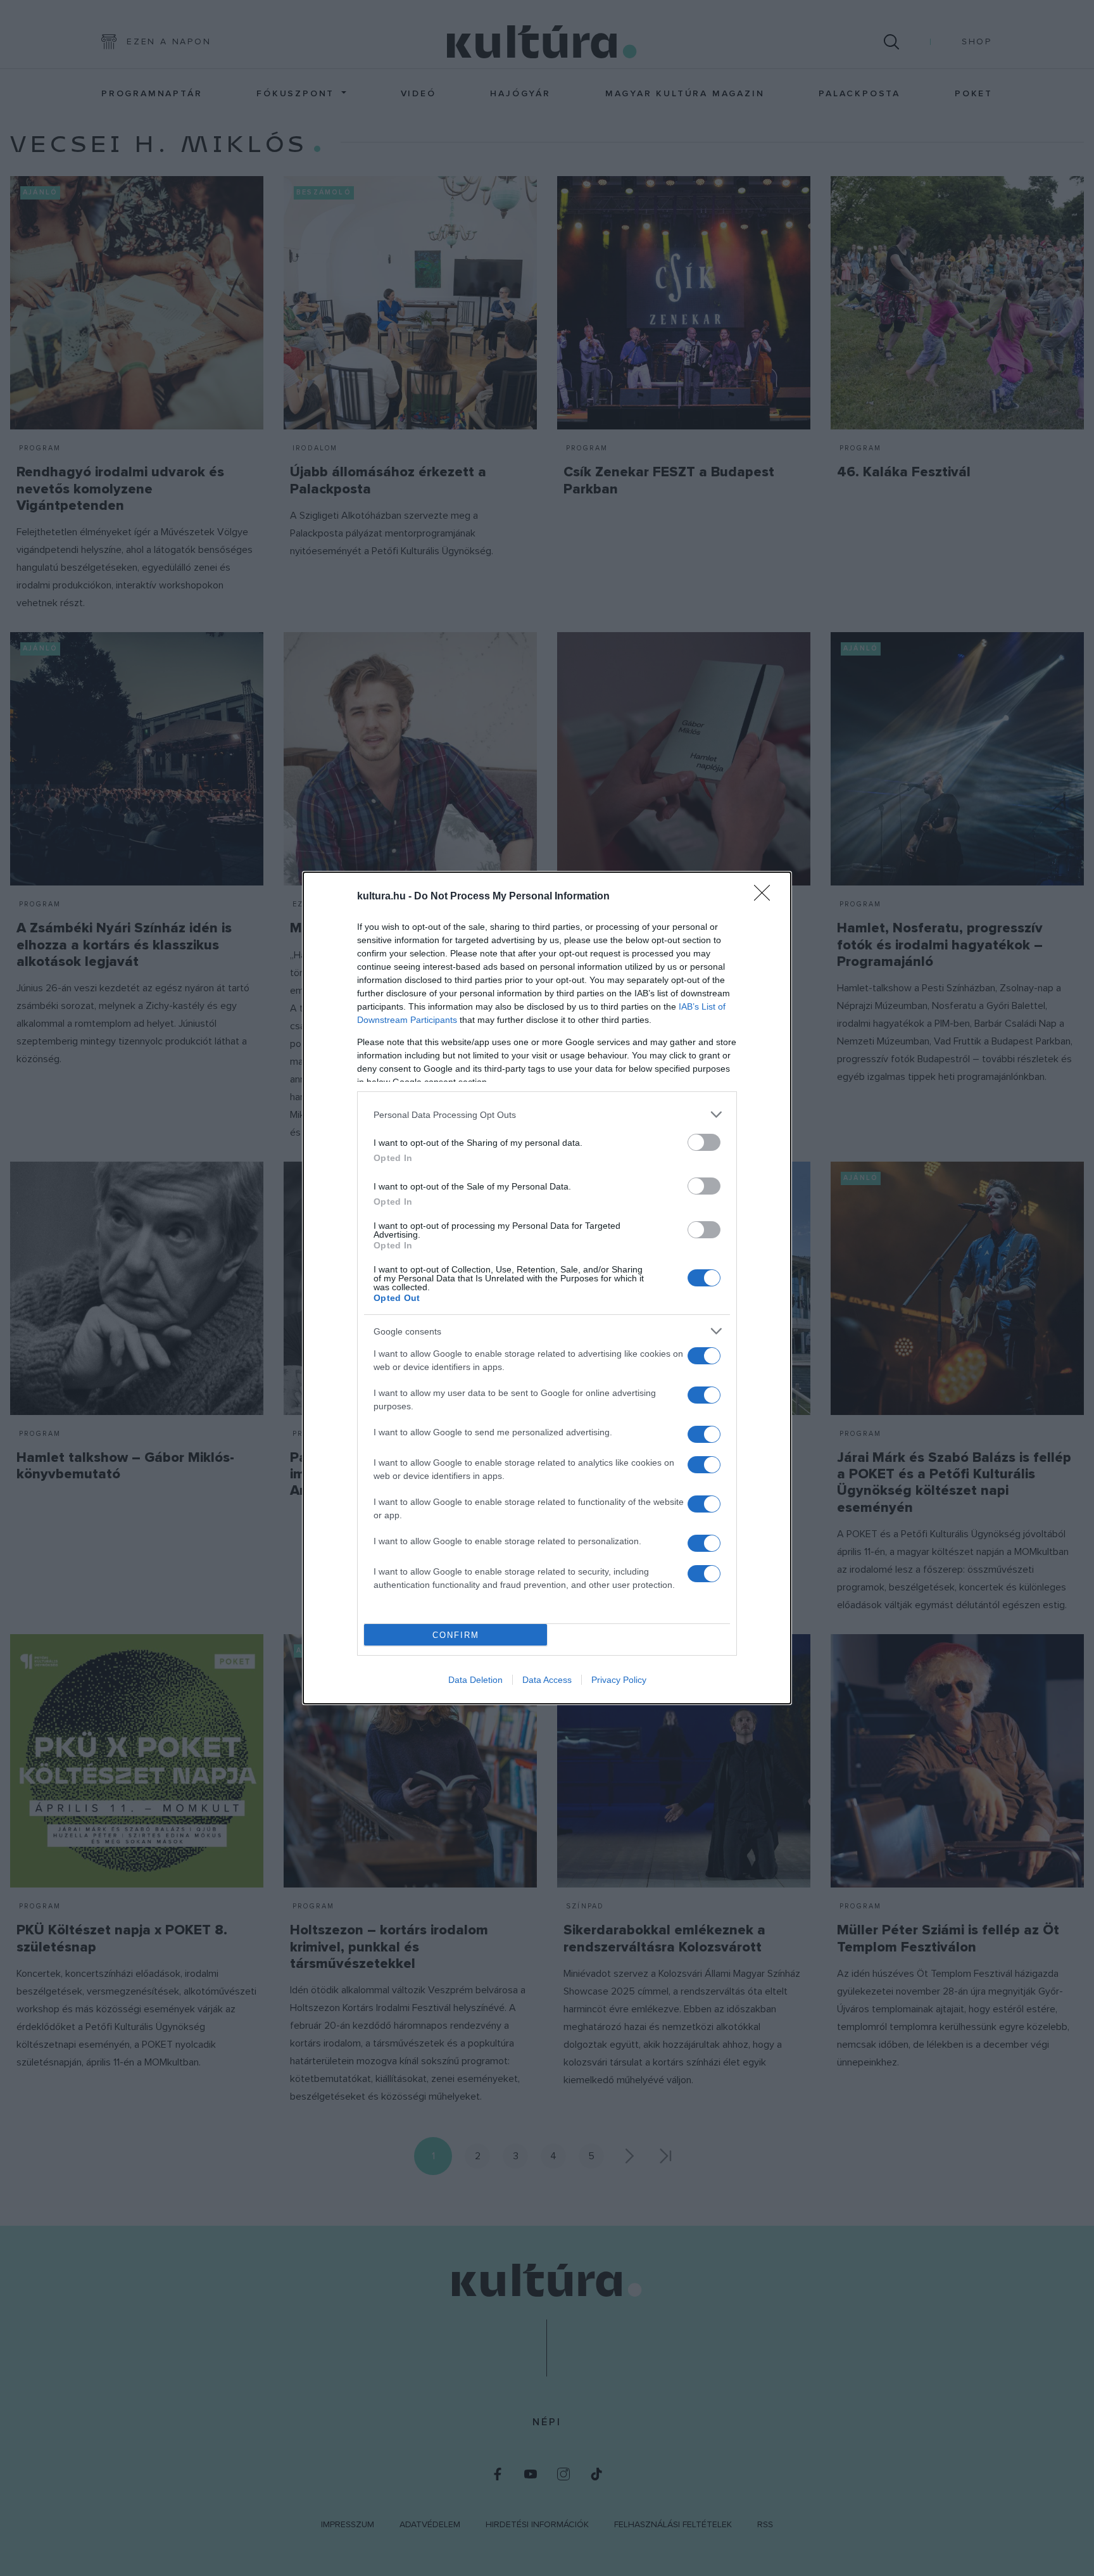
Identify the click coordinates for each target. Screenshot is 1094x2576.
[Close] (766, 897)
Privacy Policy (619, 1680)
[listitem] (547, 1114)
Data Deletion (475, 1680)
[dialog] (547, 1288)
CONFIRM (456, 1635)
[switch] (704, 1142)
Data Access (547, 1680)
